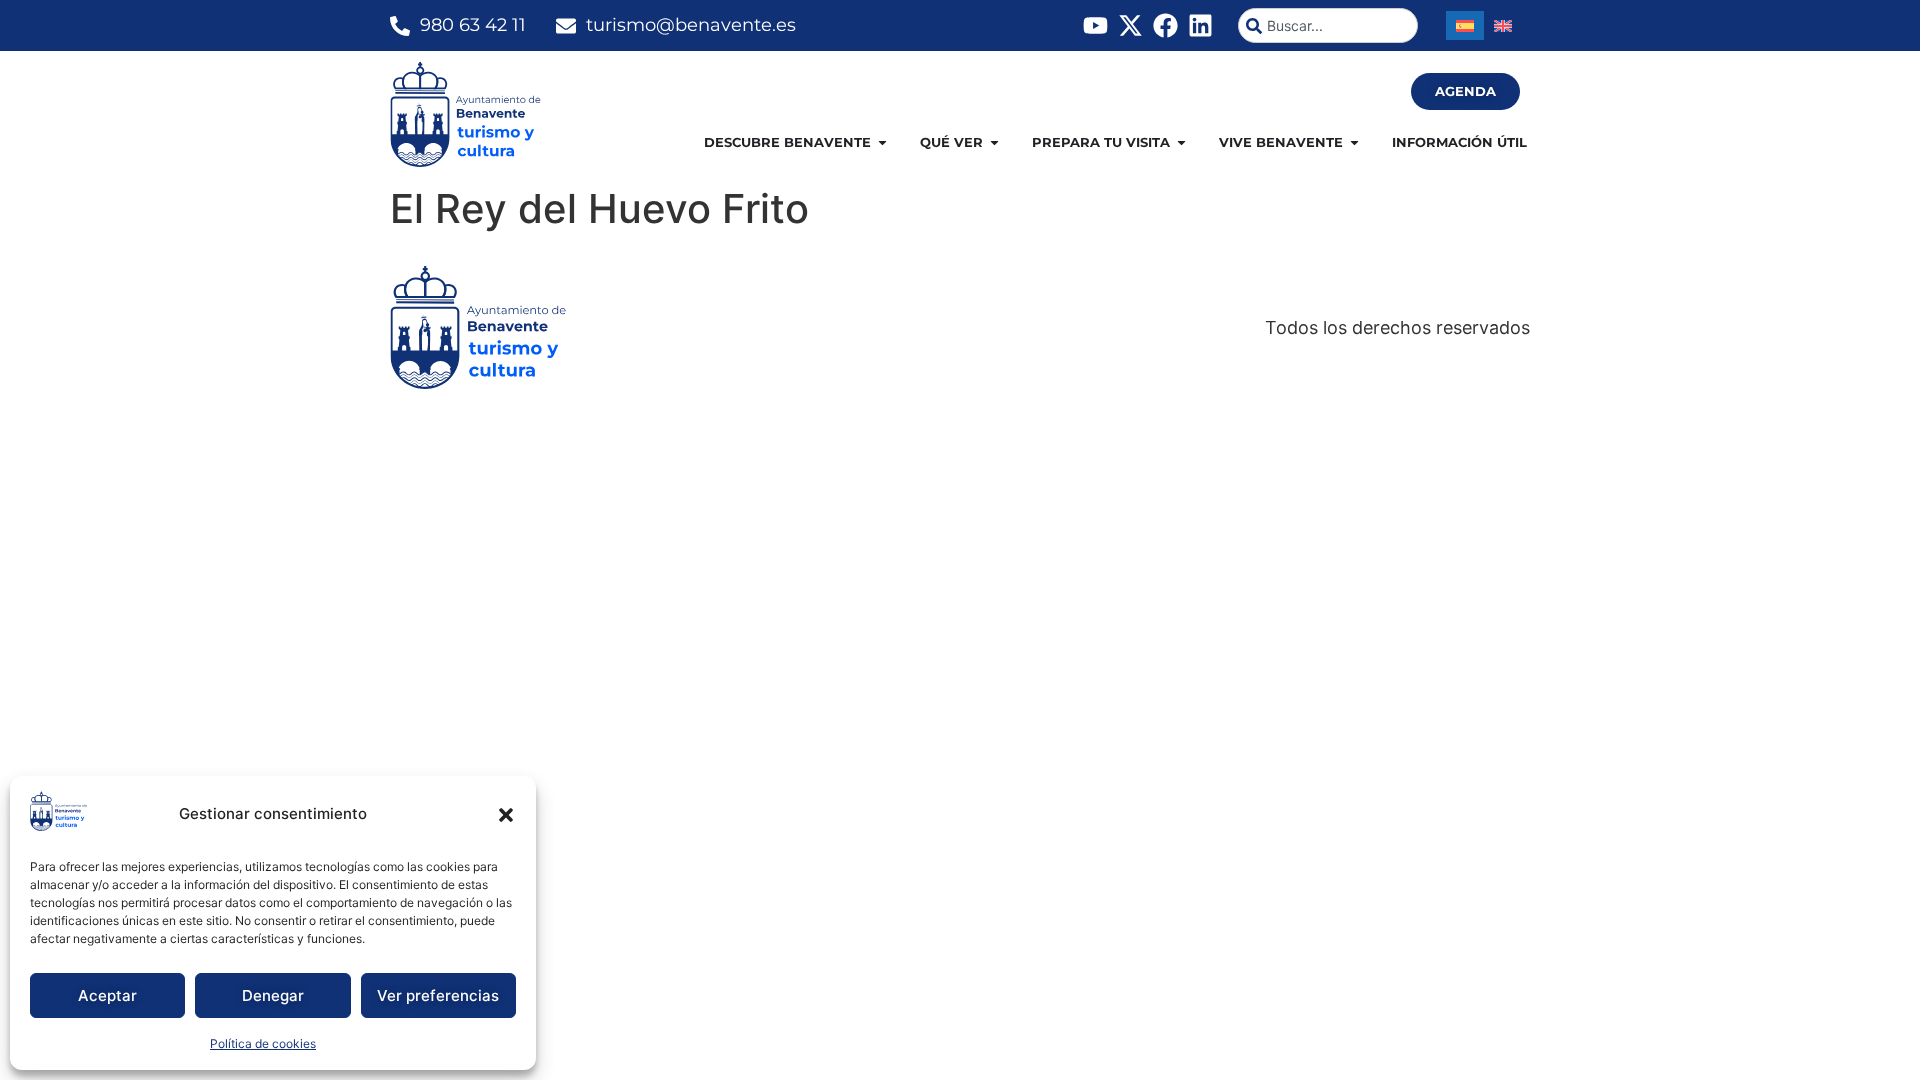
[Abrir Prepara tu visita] (1181, 143)
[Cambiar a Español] (1465, 25)
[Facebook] (1165, 25)
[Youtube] (1095, 25)
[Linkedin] (1200, 25)
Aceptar (107, 995)
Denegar (273, 995)
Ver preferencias (438, 995)
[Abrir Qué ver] (994, 143)
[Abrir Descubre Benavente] (882, 143)
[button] (506, 815)
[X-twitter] (1130, 25)
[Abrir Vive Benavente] (1354, 143)
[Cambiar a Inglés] (1503, 25)
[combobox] (1328, 25)
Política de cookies (263, 1043)
